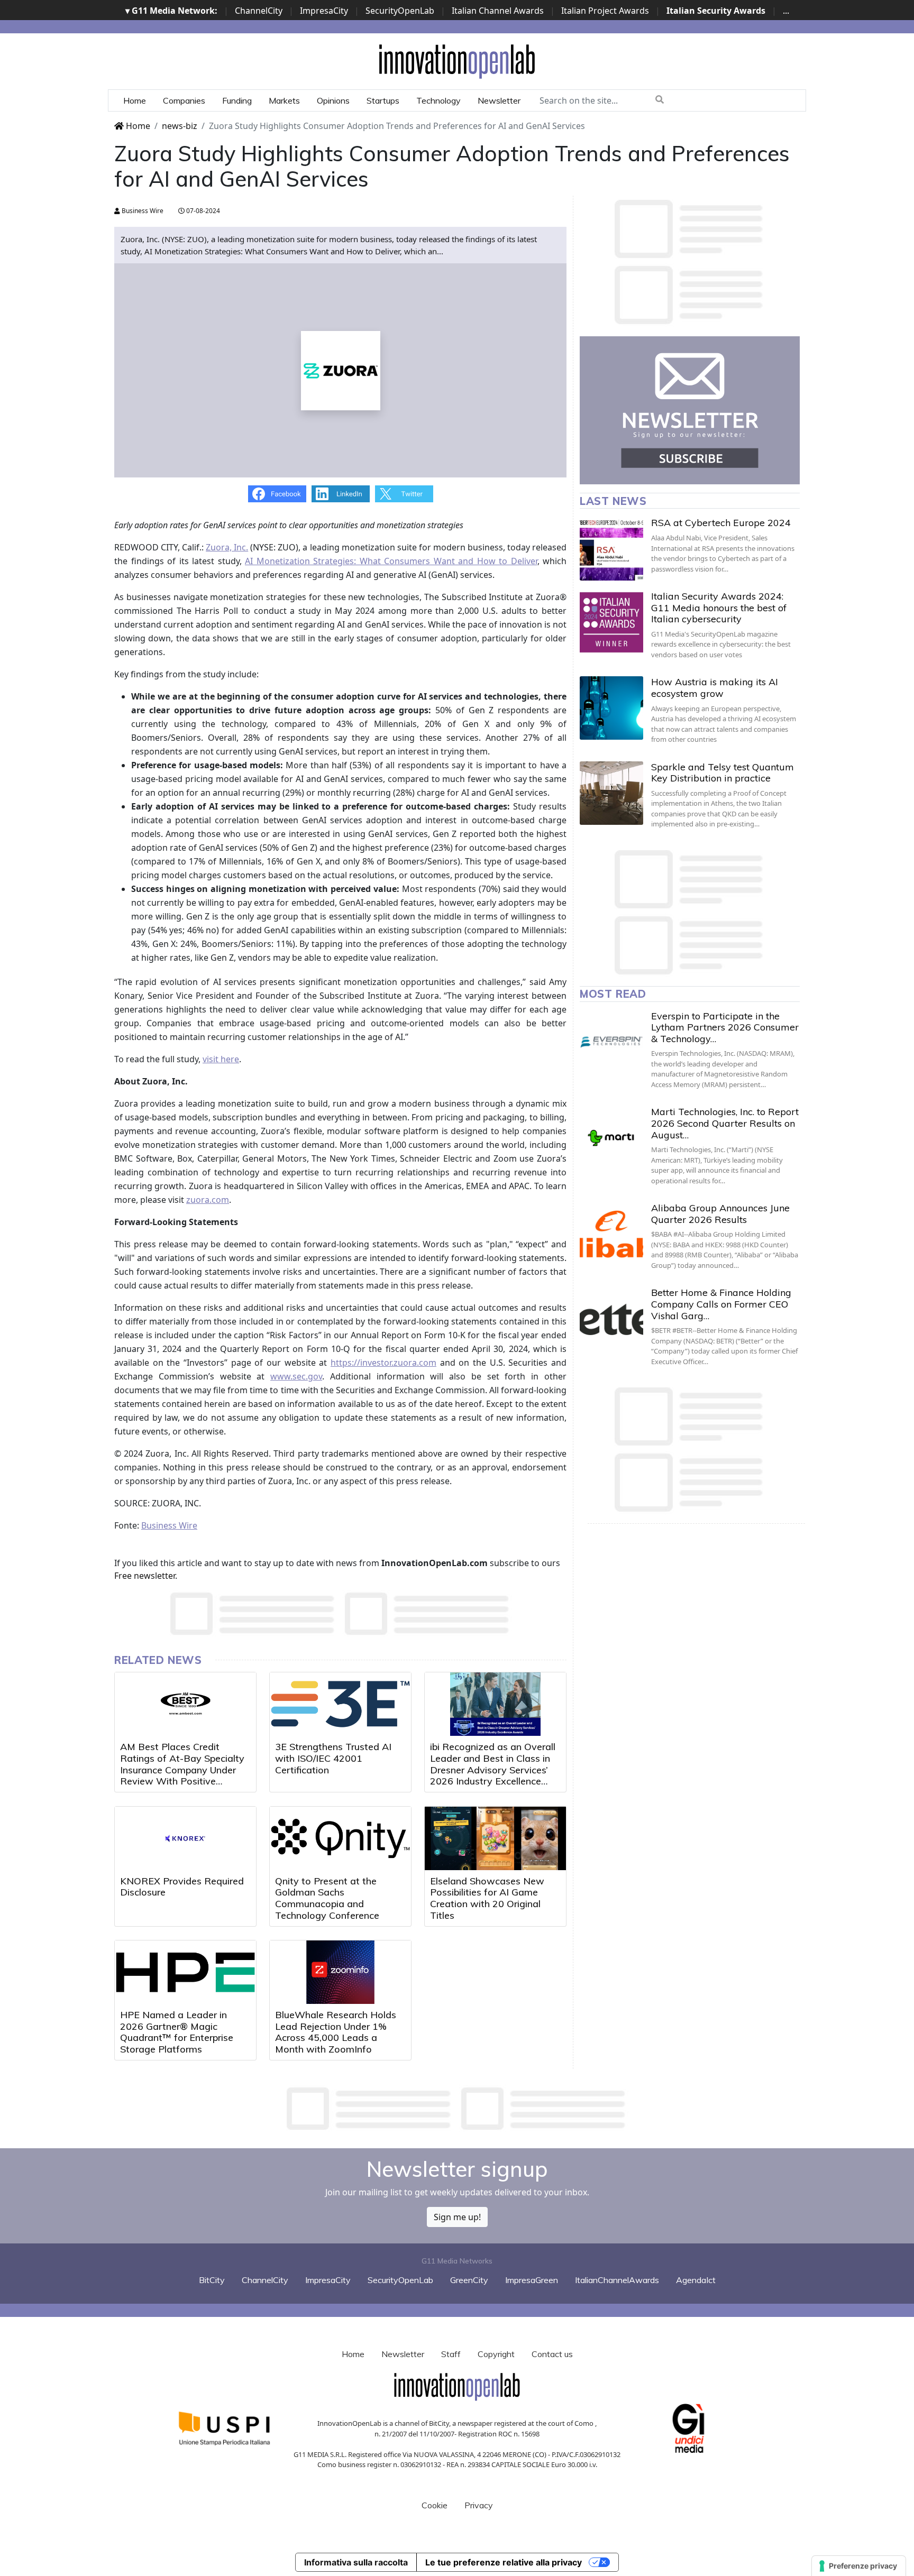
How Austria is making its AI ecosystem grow (715, 688)
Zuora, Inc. (227, 547)
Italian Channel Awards (498, 11)
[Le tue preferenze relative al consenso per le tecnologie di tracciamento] (859, 2566)
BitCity (212, 2280)
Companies (184, 100)
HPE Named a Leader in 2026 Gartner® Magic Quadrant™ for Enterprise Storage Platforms (177, 2032)
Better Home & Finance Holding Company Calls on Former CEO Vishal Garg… (721, 1304)
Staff (451, 2354)
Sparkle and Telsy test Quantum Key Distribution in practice (723, 773)
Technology (438, 100)
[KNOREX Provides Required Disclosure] (185, 1838)
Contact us (552, 2354)
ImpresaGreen (532, 2280)
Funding (237, 100)
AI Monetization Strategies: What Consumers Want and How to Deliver (391, 561)
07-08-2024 (202, 211)
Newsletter (499, 100)
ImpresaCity (324, 11)
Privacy (479, 2505)
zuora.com (208, 1200)
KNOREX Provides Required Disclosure (182, 1887)
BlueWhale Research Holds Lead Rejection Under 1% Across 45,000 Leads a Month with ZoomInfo (336, 2032)
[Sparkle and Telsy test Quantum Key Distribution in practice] (611, 793)
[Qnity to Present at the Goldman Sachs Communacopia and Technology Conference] (340, 1838)
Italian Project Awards (605, 11)
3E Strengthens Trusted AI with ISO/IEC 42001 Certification (333, 1758)
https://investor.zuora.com (383, 1363)
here (230, 1059)
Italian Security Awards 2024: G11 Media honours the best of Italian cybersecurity (719, 608)
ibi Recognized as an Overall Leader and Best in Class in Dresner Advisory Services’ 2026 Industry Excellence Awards (493, 1769)
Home (135, 100)
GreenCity (469, 2280)
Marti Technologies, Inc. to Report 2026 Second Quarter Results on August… (725, 1123)
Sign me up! (457, 2217)
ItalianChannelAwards (617, 2280)
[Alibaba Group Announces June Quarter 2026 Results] (611, 1234)
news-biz (180, 126)
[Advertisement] (457, 2109)
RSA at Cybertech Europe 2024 (721, 523)
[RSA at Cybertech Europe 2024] (611, 549)
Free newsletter (145, 1576)
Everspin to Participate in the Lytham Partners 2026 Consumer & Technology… (725, 1027)
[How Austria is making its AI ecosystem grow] (611, 708)
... (786, 11)
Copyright (496, 2354)
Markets (284, 100)
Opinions (333, 100)
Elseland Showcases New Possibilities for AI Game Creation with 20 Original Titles (487, 1898)
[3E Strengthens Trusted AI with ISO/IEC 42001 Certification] (340, 1704)
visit (212, 1059)
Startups (383, 100)
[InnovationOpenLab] (457, 61)
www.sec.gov (296, 1376)
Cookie (435, 2505)
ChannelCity (259, 11)
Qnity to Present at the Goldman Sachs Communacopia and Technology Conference (327, 1898)
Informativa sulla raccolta (356, 2562)
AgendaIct (696, 2280)
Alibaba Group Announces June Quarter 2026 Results (720, 1214)
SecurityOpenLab (400, 11)
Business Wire (142, 211)
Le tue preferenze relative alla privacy (504, 2562)
